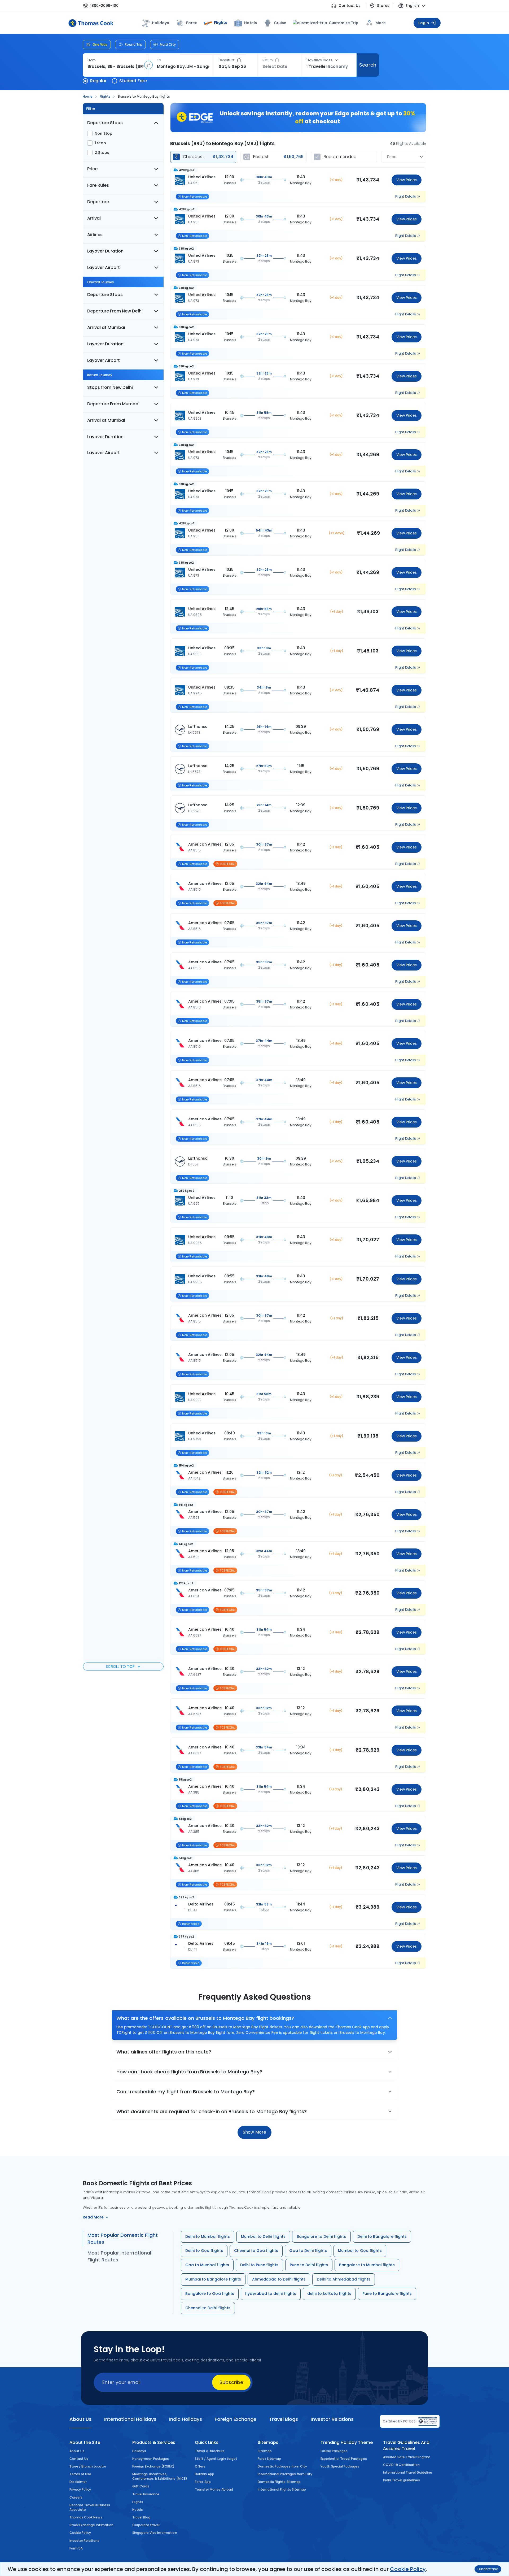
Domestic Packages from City (282, 2466)
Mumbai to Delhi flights (263, 2236)
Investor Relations (84, 2541)
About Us (77, 2451)
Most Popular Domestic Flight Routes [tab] (123, 2238)
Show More (254, 2132)
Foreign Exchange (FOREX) (153, 2466)
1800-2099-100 (104, 6)
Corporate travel (146, 2525)
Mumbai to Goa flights (360, 2251)
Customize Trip (340, 23)
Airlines (95, 235)
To (159, 60)
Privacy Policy (80, 2489)
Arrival (94, 218)
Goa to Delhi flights (308, 2251)
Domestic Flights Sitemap (279, 2482)
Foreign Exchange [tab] (236, 2419)
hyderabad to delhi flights (271, 2294)
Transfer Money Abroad (214, 2489)
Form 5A (76, 2548)
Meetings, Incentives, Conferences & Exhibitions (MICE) (160, 2476)
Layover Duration (105, 251)
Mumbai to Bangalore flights (213, 2279)
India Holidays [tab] (186, 2419)
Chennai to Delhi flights (208, 2308)
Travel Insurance (146, 2494)
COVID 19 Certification (401, 2465)
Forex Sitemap (269, 2459)
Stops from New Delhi (110, 387)
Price (92, 169)
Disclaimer (78, 2482)
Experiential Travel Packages (344, 2459)
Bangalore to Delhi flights (321, 2236)
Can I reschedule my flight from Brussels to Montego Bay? (186, 2092)
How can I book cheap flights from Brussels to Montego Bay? (189, 2072)
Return (268, 60)
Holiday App (204, 2474)
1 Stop (100, 143)
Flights (221, 23)
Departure (227, 60)
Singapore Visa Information (155, 2533)
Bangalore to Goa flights (210, 2294)
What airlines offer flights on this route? (164, 2052)
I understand (488, 2569)
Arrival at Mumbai (106, 327)
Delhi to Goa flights (204, 2251)
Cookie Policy (408, 2569)
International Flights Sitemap (282, 2489)
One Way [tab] (100, 44)
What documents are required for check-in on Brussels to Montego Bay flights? (212, 2111)
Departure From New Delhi (115, 311)
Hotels (251, 23)
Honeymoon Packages (151, 2459)
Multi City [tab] (168, 44)
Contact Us (350, 6)
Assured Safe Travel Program (407, 2457)
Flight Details (406, 197)
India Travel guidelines (402, 2480)
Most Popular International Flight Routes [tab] (119, 2256)
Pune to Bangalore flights (387, 2294)
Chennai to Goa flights (256, 2251)
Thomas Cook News (86, 2517)
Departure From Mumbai (113, 404)
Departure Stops (105, 123)
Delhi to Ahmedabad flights (344, 2279)
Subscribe (231, 2382)
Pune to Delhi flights (309, 2265)
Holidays (139, 2451)
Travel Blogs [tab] (284, 2419)
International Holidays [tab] (130, 2419)
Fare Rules (98, 185)
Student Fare (133, 81)
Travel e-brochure (210, 2451)
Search (368, 65)
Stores (383, 6)
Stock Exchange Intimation (91, 2525)
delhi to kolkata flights (329, 2294)
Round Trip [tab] (134, 44)
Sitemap (265, 2451)
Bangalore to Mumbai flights (367, 2265)
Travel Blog (141, 2517)
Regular (98, 81)
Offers (200, 2466)
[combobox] (115, 67)
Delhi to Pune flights (259, 2265)
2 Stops (102, 153)
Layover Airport (104, 267)
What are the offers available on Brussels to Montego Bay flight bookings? (205, 2018)
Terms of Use (80, 2474)
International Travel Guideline (408, 2472)
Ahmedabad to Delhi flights (279, 2279)
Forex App (203, 2482)
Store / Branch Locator (88, 2466)
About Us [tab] (80, 2419)
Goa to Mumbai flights (207, 2265)
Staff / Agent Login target (216, 2459)
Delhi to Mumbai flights (208, 2236)
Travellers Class (319, 60)
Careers (76, 2497)
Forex (192, 23)
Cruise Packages (334, 2451)
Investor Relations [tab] (332, 2419)
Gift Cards (141, 2486)
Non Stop (104, 133)
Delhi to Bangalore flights (382, 2236)
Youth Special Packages (340, 2466)
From (92, 60)
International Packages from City (285, 2474)
